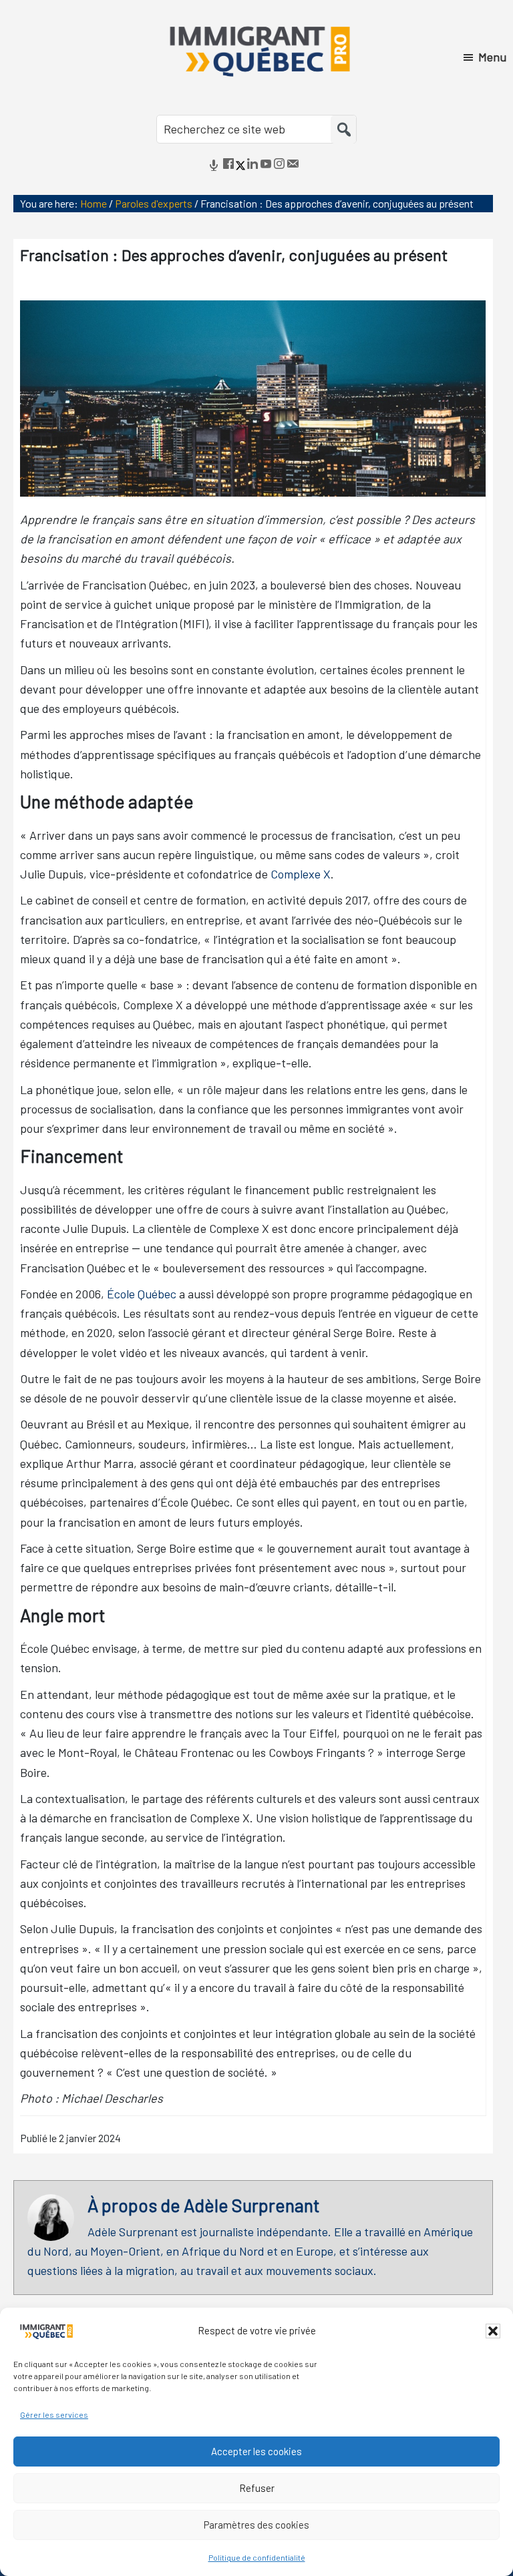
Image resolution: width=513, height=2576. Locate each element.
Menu (492, 57)
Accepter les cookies (256, 2451)
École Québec (142, 1294)
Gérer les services (54, 2414)
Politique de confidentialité (257, 2557)
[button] (493, 2331)
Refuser (257, 2488)
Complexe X (301, 874)
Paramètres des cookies (256, 2525)
